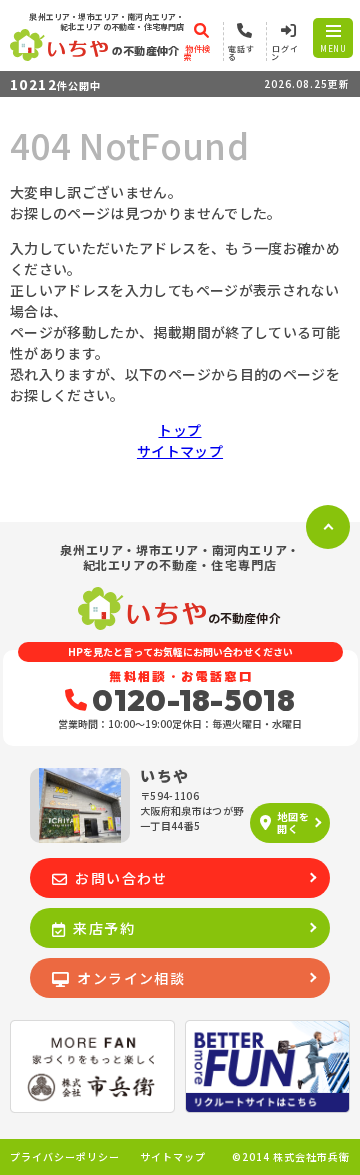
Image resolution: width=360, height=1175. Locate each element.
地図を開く (293, 822)
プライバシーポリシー (65, 1157)
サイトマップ (180, 451)
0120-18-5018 (193, 700)
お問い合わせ (121, 878)
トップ (179, 430)
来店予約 (104, 928)
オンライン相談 (131, 978)
